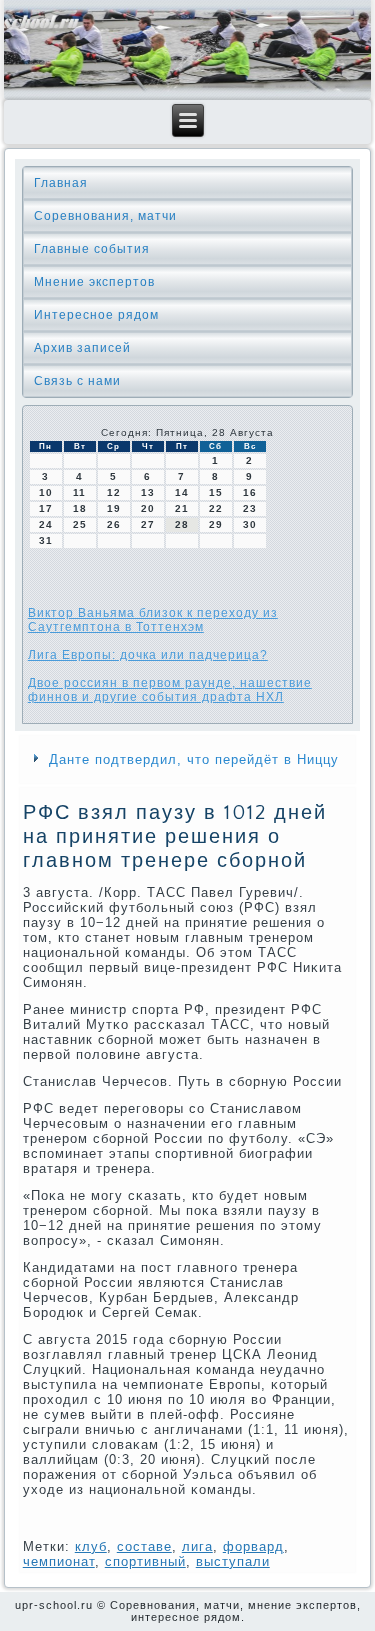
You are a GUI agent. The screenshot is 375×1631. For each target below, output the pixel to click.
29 (216, 524)
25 (80, 524)
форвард (253, 1546)
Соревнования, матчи (105, 216)
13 (148, 492)
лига (197, 1546)
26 (114, 524)
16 (250, 492)
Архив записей (82, 348)
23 (250, 508)
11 (79, 492)
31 (46, 540)
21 (182, 508)
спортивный (145, 1561)
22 (216, 508)
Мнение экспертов (94, 282)
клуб (91, 1546)
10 (46, 492)
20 (148, 508)
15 (216, 492)
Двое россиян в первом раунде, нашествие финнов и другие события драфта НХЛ (170, 690)
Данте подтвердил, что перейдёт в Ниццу (194, 759)
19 (114, 508)
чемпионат (59, 1561)
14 (182, 492)
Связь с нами (77, 381)
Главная (61, 183)
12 (114, 492)
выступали (233, 1561)
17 (46, 508)
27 (148, 524)
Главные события (92, 249)
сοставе (144, 1546)
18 (80, 508)
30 (250, 524)
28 (182, 524)
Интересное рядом (96, 315)
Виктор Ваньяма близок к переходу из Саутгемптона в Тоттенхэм (153, 620)
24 (46, 524)
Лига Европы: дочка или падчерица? (148, 655)
